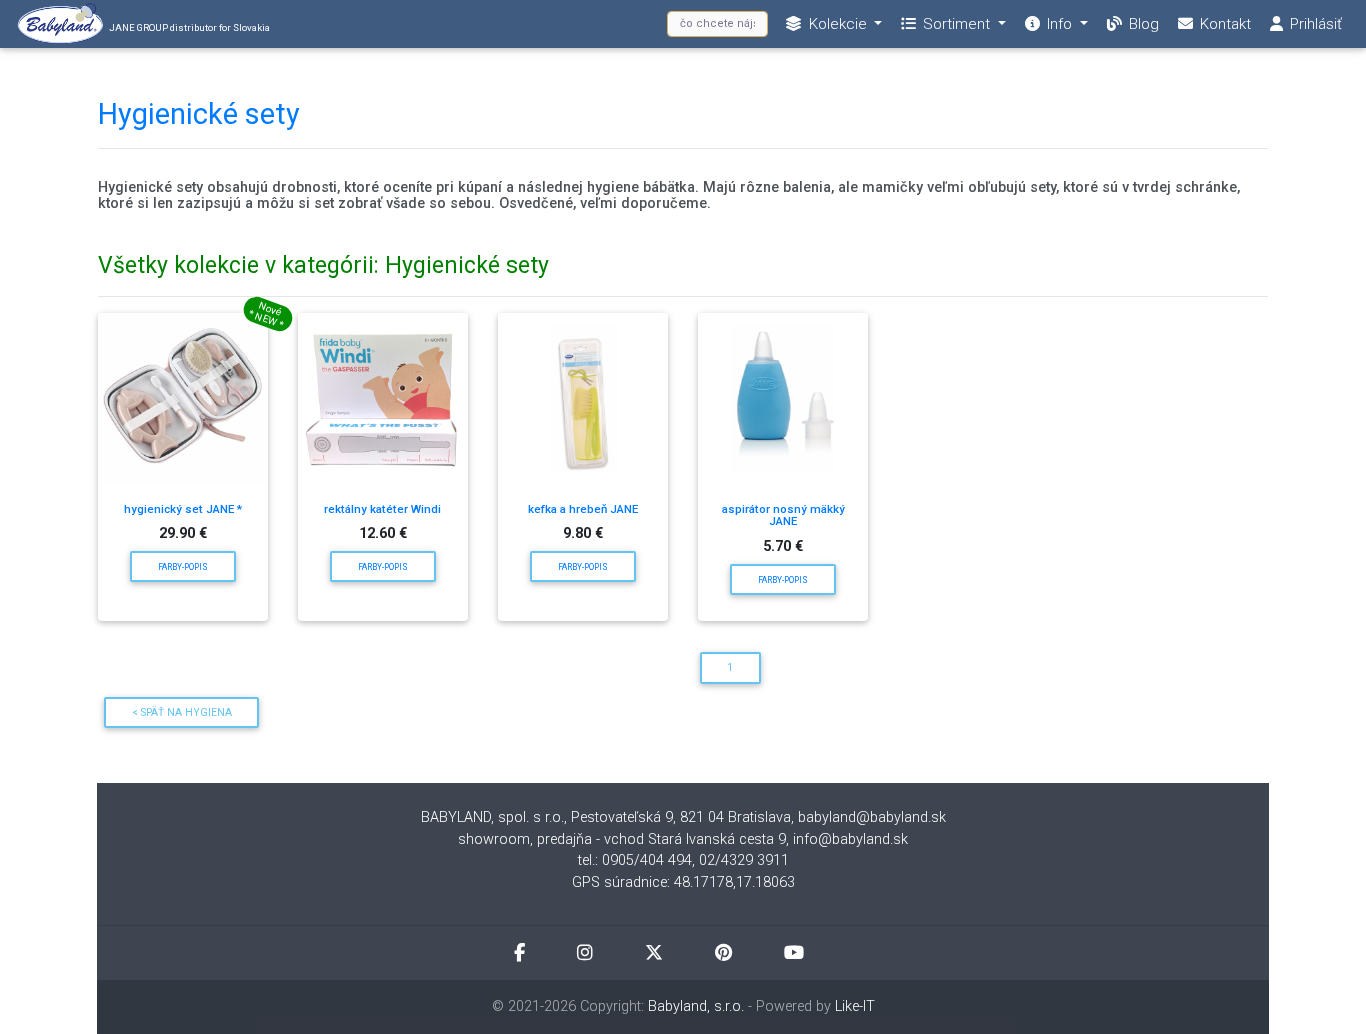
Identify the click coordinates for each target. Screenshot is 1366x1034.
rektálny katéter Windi (382, 509)
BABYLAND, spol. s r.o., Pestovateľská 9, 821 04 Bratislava (606, 817)
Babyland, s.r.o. (696, 1006)
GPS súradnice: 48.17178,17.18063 (683, 882)
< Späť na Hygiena (182, 712)
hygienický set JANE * (183, 509)
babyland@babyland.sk (872, 817)
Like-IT (855, 1006)
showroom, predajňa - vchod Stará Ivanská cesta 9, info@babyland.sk (683, 839)
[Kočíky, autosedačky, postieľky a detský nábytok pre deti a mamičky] (183, 398)
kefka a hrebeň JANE (583, 509)
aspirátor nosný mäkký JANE (783, 515)
